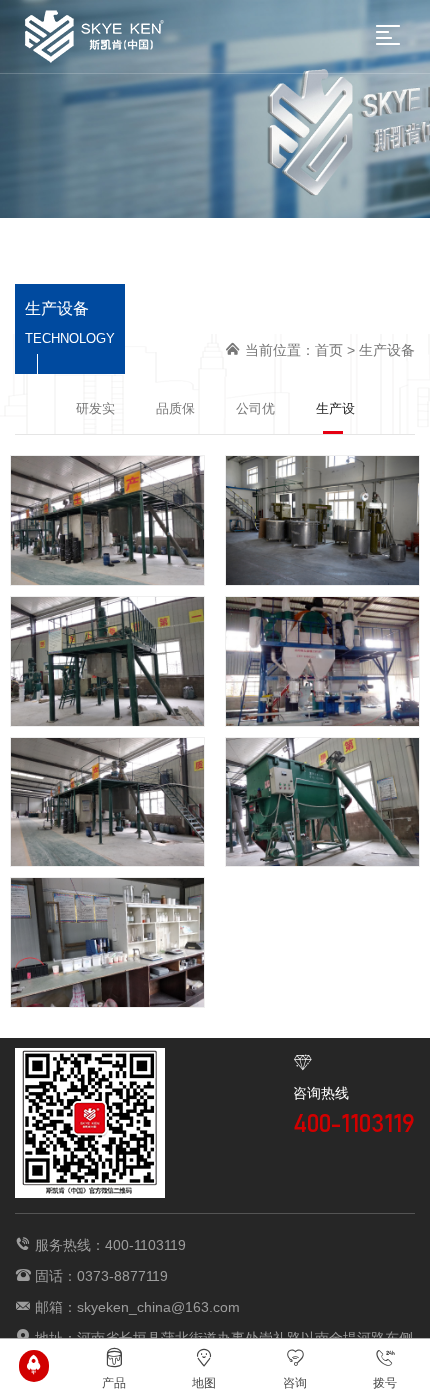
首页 (329, 350)
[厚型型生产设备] (322, 802)
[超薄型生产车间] (322, 520)
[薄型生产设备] (107, 520)
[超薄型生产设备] (107, 661)
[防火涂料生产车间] (322, 661)
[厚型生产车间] (107, 802)
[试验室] (107, 942)
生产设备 (387, 350)
